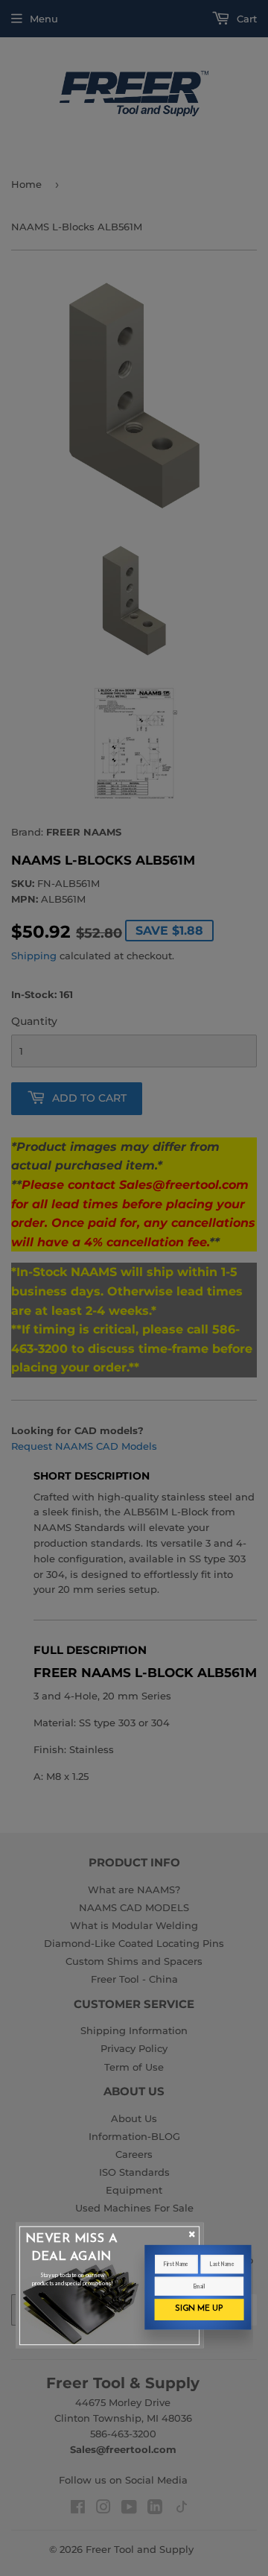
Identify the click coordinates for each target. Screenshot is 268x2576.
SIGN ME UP (199, 2309)
